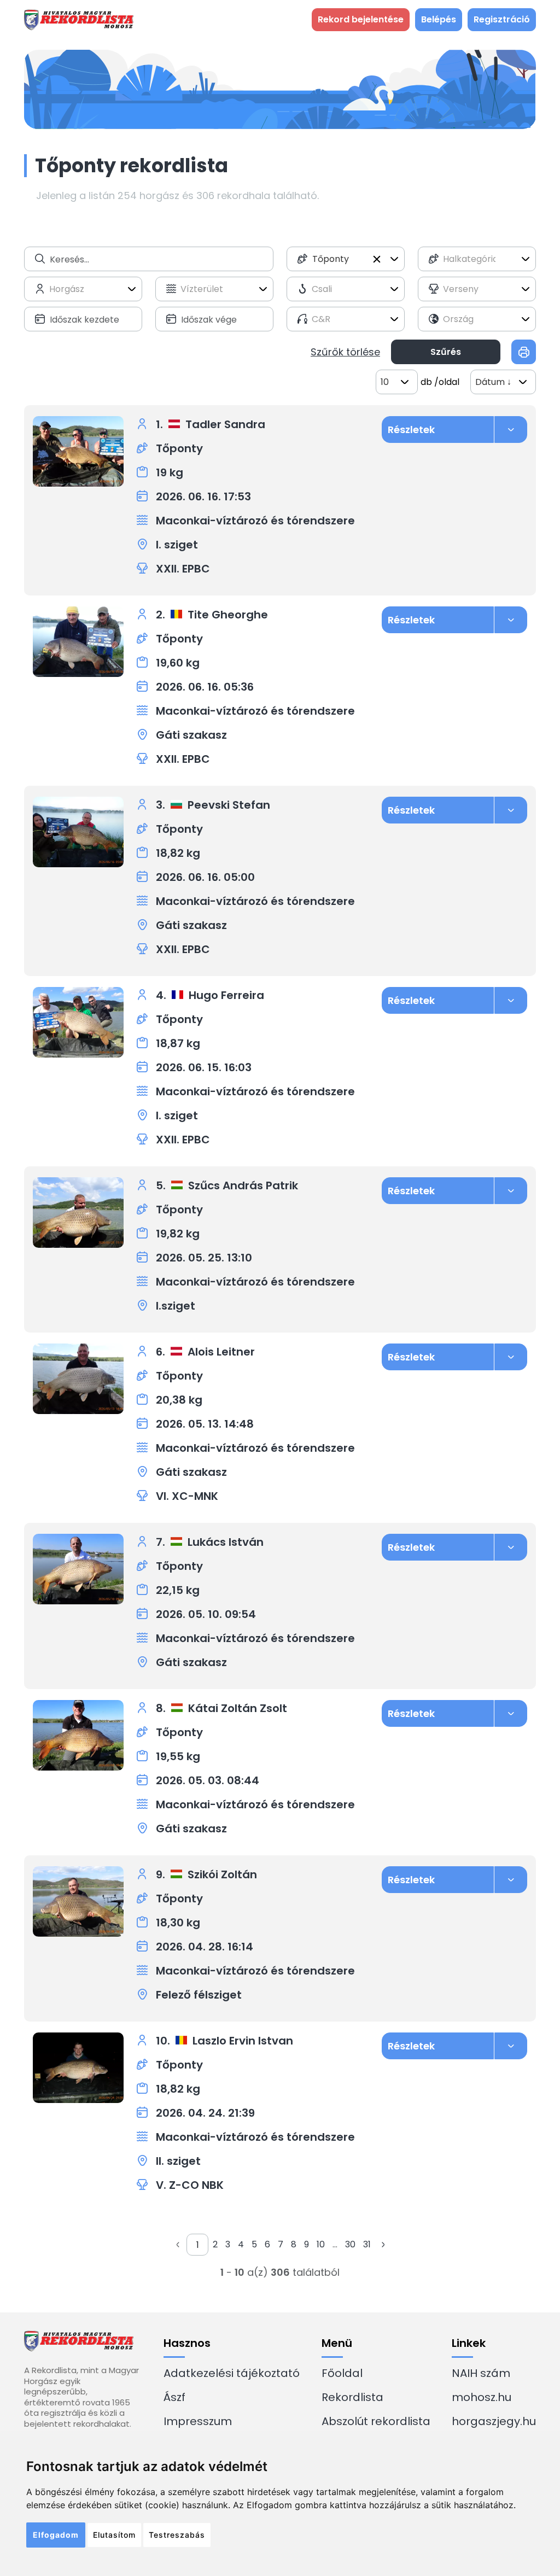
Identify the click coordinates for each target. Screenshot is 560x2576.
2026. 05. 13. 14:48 (205, 1424)
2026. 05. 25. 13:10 (204, 1258)
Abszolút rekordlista (376, 2421)
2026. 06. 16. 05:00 (205, 877)
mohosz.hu (482, 2397)
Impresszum (198, 2421)
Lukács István (226, 1542)
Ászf (174, 2397)
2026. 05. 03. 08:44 (208, 1780)
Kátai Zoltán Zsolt (238, 1708)
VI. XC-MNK (187, 1496)
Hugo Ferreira (226, 995)
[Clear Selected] (377, 259)
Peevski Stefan (229, 805)
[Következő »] (383, 2245)
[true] (524, 352)
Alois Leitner (221, 1352)
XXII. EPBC (183, 569)
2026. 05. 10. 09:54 (206, 1614)
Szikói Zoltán (222, 1874)
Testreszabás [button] (177, 2535)
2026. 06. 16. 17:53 (203, 496)
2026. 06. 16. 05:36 (205, 687)
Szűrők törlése (345, 352)
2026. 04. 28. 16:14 (205, 1947)
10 (321, 2244)
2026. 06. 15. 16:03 (204, 1067)
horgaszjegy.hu (494, 2421)
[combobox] (346, 259)
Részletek (411, 430)
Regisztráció (502, 19)
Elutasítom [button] (114, 2535)
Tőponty (179, 448)
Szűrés (446, 352)
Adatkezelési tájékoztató (232, 2373)
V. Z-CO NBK (190, 2185)
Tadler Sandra (225, 424)
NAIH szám (481, 2373)
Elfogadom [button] (56, 2535)
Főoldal (342, 2373)
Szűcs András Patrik (243, 1185)
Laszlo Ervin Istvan (243, 2041)
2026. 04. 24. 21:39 (205, 2113)
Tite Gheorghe (228, 615)
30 (350, 2244)
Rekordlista (352, 2397)
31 (367, 2244)
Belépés (439, 19)
